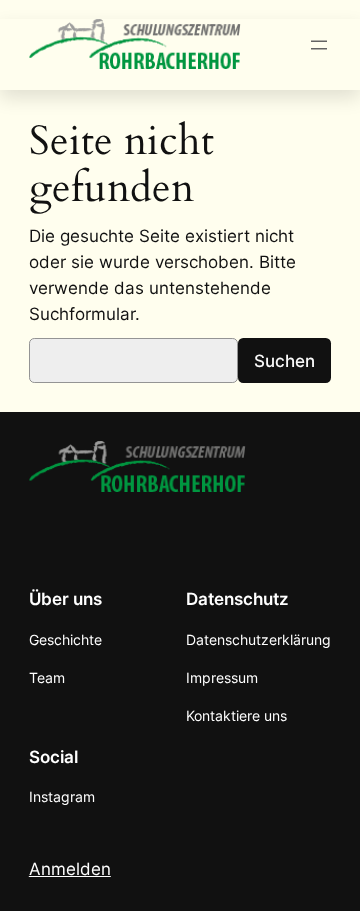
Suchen (284, 361)
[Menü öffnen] (319, 45)
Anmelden (70, 869)
